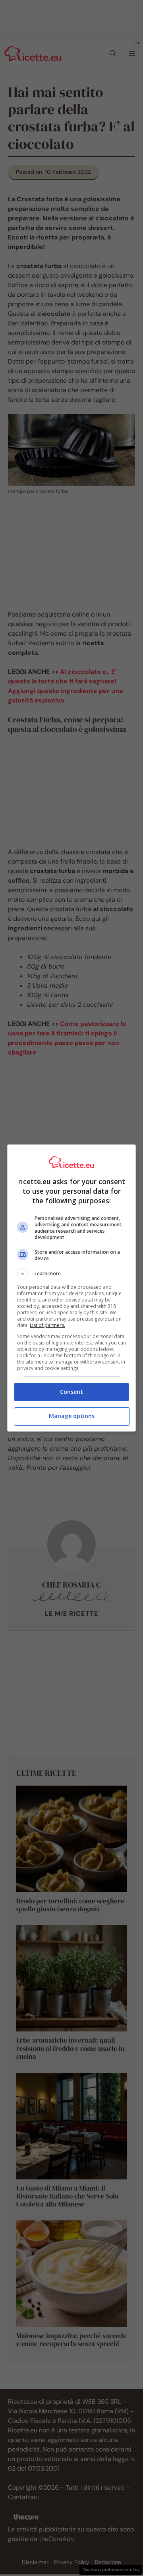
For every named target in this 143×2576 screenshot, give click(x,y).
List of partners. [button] (47, 1325)
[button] (71, 1274)
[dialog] (71, 1288)
